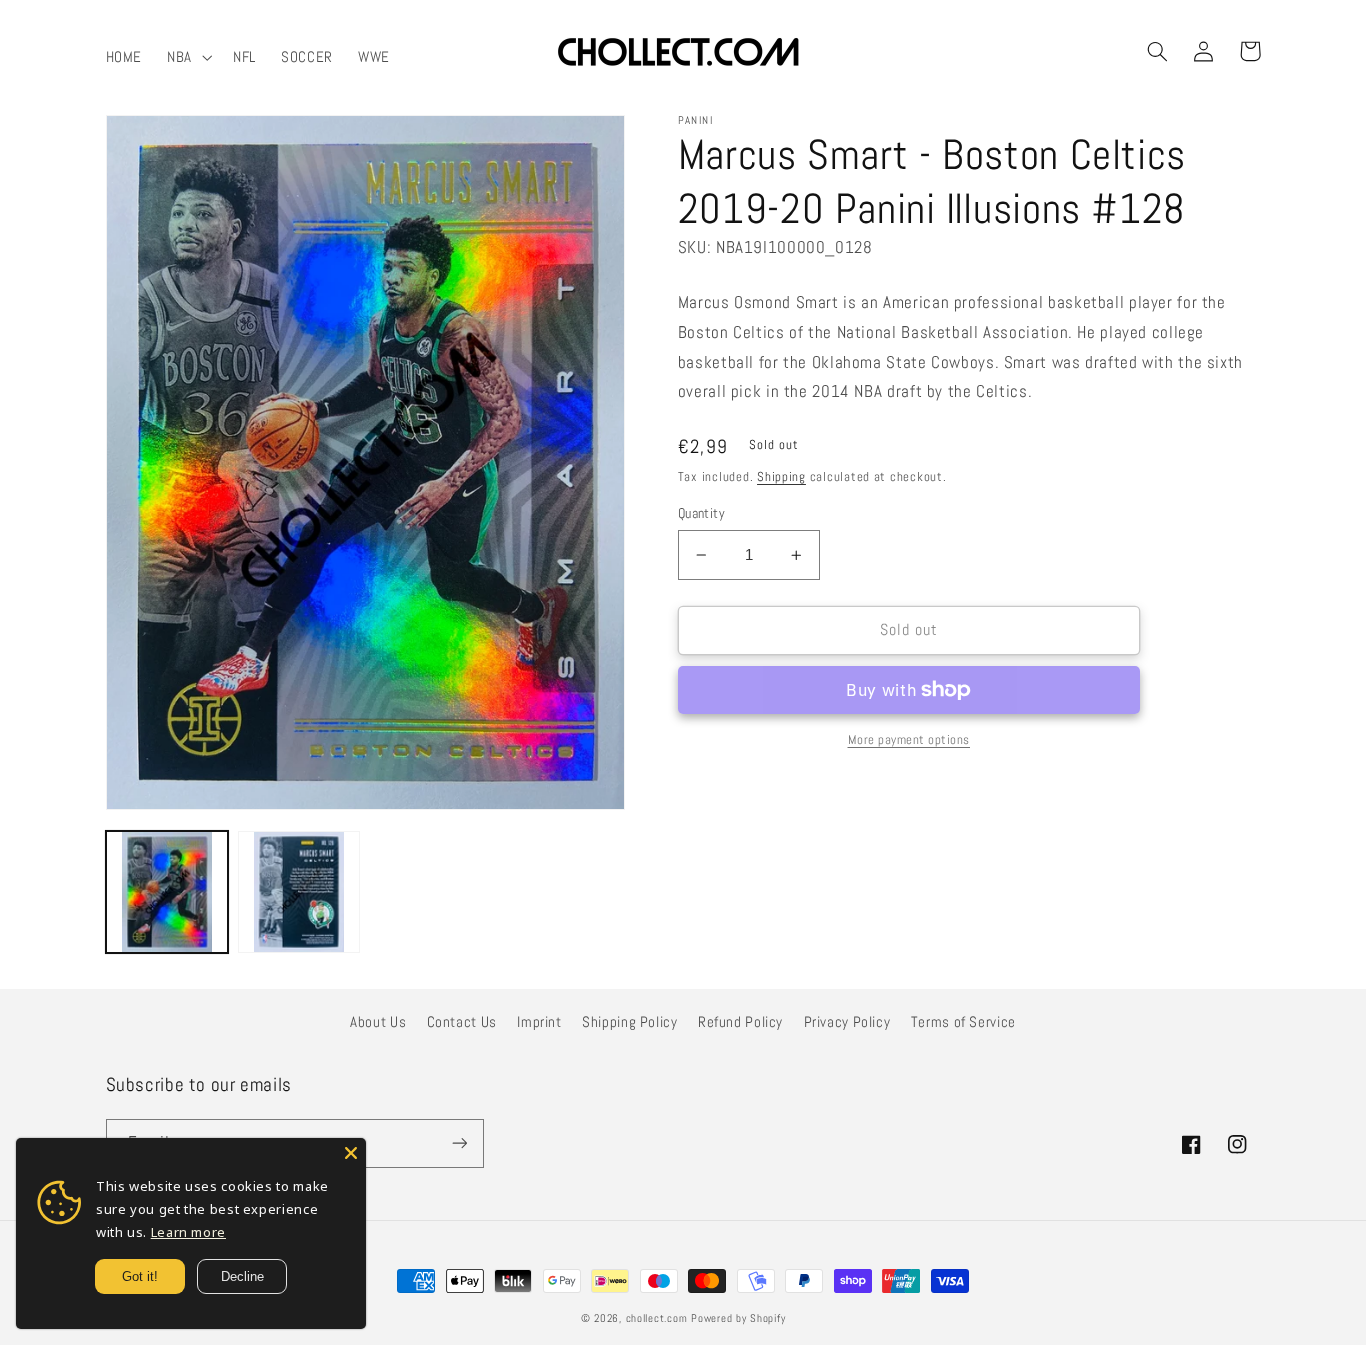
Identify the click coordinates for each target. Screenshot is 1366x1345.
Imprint (539, 1022)
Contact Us (462, 1022)
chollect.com (657, 1318)
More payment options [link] (909, 740)
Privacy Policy (847, 1022)
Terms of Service (963, 1022)
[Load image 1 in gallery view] (167, 892)
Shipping (781, 477)
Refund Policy (740, 1022)
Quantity (701, 513)
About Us (378, 1022)
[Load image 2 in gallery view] (299, 892)
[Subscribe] (459, 1143)
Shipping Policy (629, 1022)
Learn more (188, 1232)
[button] (188, 57)
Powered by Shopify (738, 1318)
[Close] (351, 1153)
